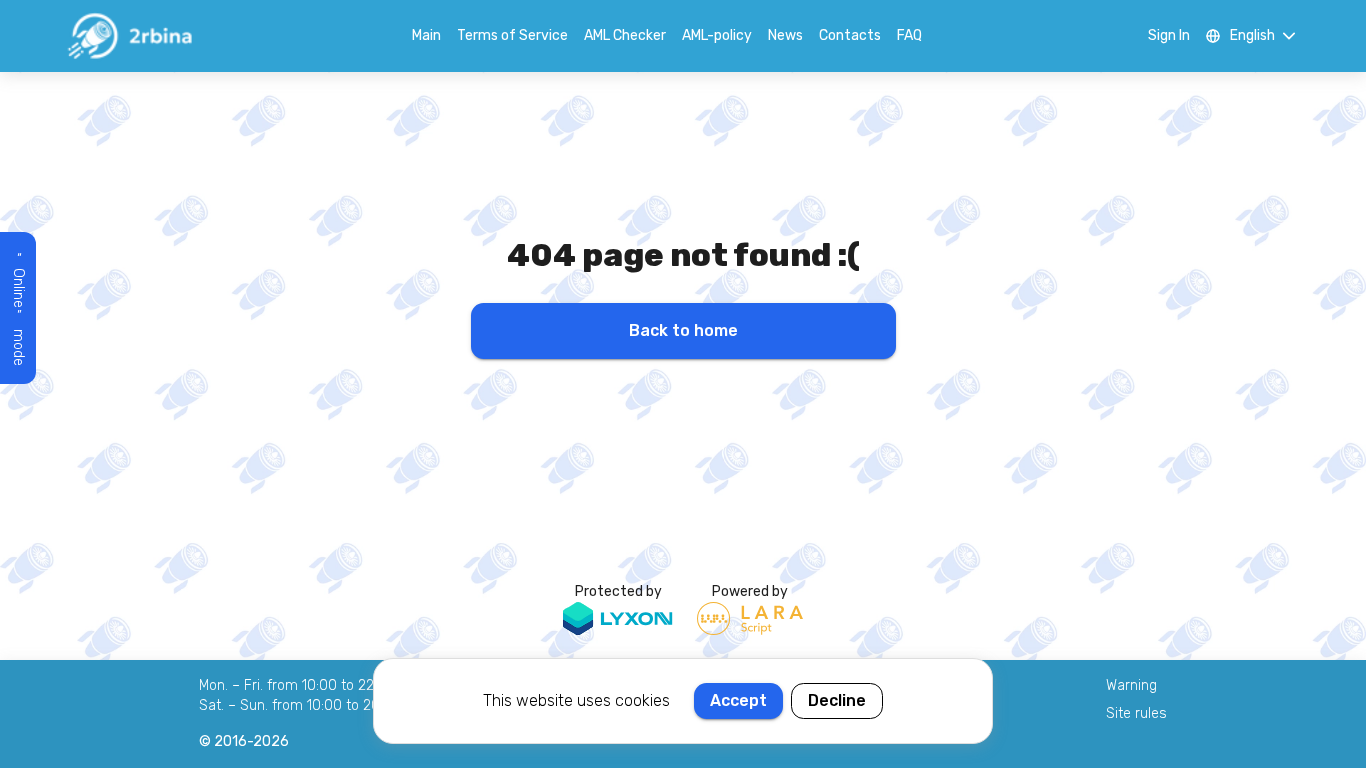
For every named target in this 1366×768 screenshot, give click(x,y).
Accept (738, 700)
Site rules (1136, 713)
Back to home (683, 330)
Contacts (850, 35)
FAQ (909, 35)
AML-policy (717, 35)
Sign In (1169, 35)
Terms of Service (512, 35)
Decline (837, 700)
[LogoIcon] (129, 36)
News (785, 35)
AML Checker (625, 35)
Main (426, 35)
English (1252, 35)
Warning (1131, 685)
